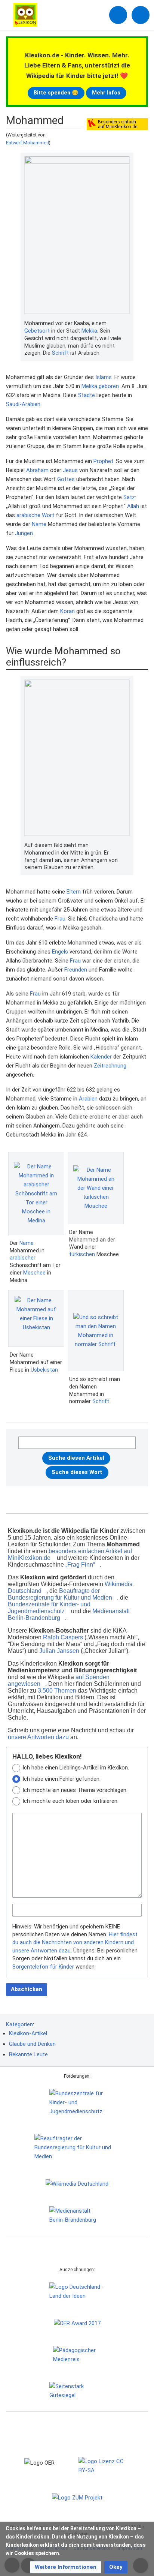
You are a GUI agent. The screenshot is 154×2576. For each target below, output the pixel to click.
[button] (66, 2567)
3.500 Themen (57, 1691)
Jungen (24, 533)
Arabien (88, 1099)
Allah (133, 506)
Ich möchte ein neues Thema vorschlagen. (75, 1790)
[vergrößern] (126, 324)
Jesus (70, 470)
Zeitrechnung (110, 1066)
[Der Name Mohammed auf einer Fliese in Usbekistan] (36, 1318)
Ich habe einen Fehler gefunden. (61, 1779)
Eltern (74, 892)
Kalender (101, 1057)
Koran (67, 611)
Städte (87, 395)
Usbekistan (44, 1370)
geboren (109, 386)
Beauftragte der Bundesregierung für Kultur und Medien (60, 1594)
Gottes (66, 479)
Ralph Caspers (63, 1637)
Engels (60, 952)
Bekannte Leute (28, 2054)
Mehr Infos (106, 93)
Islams (104, 377)
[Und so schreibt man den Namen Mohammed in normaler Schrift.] (96, 1331)
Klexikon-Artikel (28, 2033)
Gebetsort (37, 331)
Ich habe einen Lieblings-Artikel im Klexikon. (76, 1768)
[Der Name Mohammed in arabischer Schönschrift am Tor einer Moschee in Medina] (36, 1194)
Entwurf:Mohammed (27, 143)
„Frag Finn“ (80, 1565)
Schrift (60, 353)
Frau (60, 919)
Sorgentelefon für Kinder (43, 1967)
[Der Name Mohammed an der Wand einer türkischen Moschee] (96, 1188)
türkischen (82, 1254)
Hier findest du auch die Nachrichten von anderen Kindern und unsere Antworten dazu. (75, 1942)
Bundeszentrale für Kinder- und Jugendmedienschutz (49, 1608)
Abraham (37, 470)
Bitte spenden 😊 (56, 93)
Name (39, 524)
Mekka (89, 331)
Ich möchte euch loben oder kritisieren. (70, 1801)
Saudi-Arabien (23, 404)
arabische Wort (35, 515)
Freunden (76, 970)
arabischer (23, 1258)
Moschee (34, 1273)
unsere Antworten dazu (38, 1737)
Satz (129, 497)
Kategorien (19, 2024)
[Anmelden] (118, 15)
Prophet (103, 461)
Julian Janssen (59, 1651)
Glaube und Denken (32, 2044)
